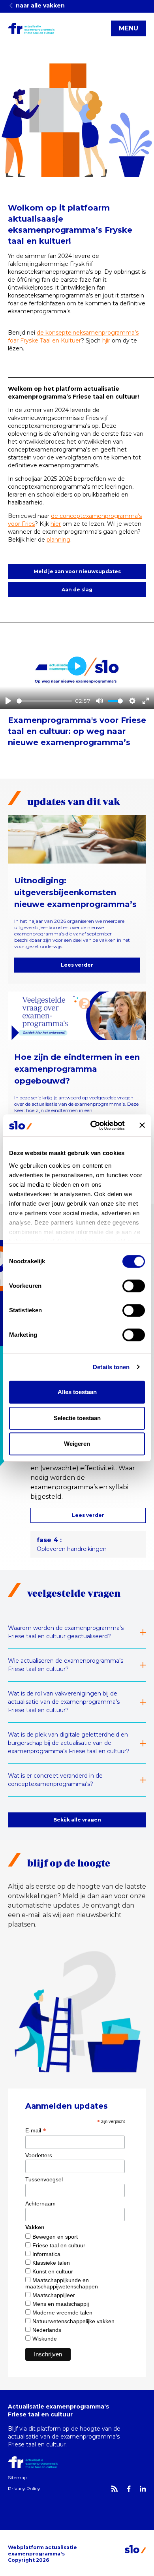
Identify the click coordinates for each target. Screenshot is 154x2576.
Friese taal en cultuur (59, 2245)
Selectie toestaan (77, 1418)
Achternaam (40, 2203)
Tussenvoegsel (44, 2179)
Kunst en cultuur (53, 2271)
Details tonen (111, 1367)
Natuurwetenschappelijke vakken (73, 2321)
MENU (129, 28)
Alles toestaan (77, 1392)
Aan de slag (77, 590)
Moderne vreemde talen (62, 2313)
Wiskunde (45, 2339)
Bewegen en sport (55, 2237)
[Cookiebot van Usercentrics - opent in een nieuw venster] (93, 1125)
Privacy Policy (24, 2489)
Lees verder (77, 965)
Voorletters (39, 2155)
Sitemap (18, 2477)
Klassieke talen (51, 2263)
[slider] (44, 701)
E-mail (36, 2130)
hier (56, 524)
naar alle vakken (39, 6)
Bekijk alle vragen (77, 1820)
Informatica (46, 2254)
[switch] (134, 1286)
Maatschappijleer (54, 2295)
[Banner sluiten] (142, 1125)
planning (58, 540)
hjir (106, 341)
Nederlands (47, 2330)
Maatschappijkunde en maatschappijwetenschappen (62, 2283)
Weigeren (77, 1444)
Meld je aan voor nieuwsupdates (77, 571)
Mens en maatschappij (61, 2304)
